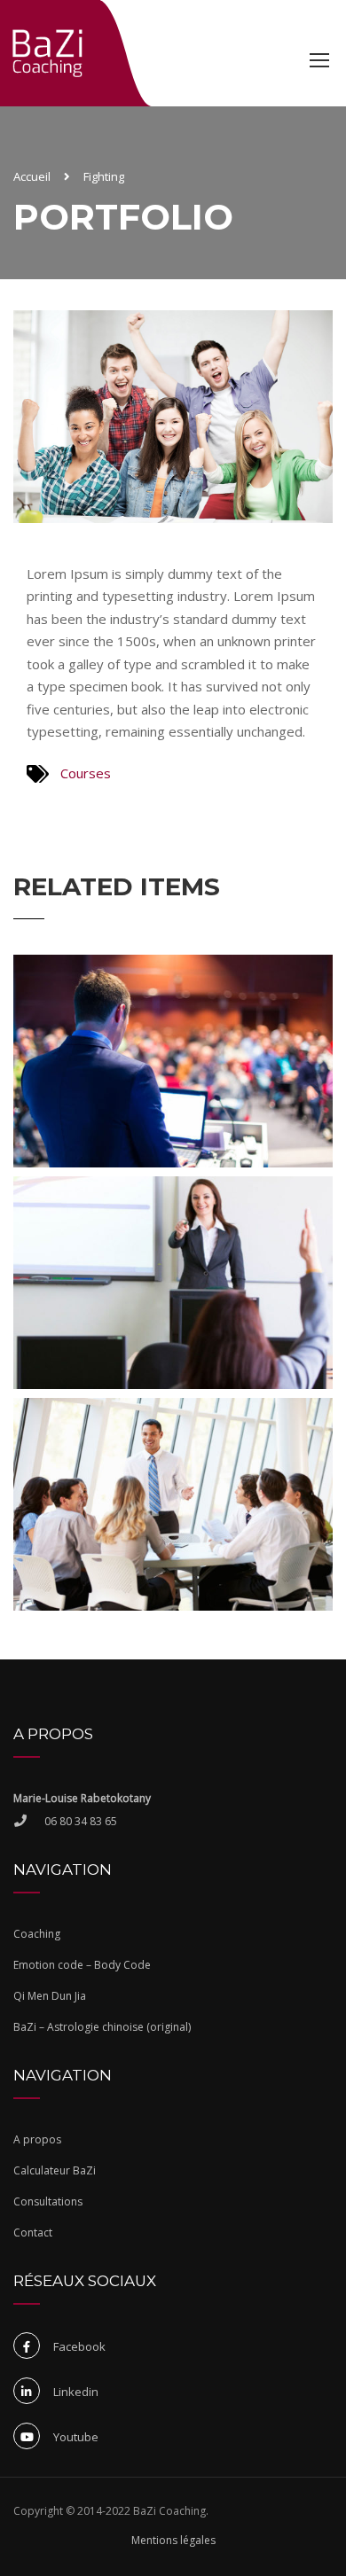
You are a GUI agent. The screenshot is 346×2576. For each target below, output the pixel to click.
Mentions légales (173, 2540)
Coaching (37, 1934)
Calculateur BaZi (55, 2170)
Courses (86, 773)
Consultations (48, 2201)
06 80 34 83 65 (81, 1821)
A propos (37, 2139)
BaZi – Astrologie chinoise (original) (102, 2027)
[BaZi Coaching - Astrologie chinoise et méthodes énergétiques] (47, 53)
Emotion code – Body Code (82, 1965)
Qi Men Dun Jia (50, 1996)
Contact (33, 2233)
